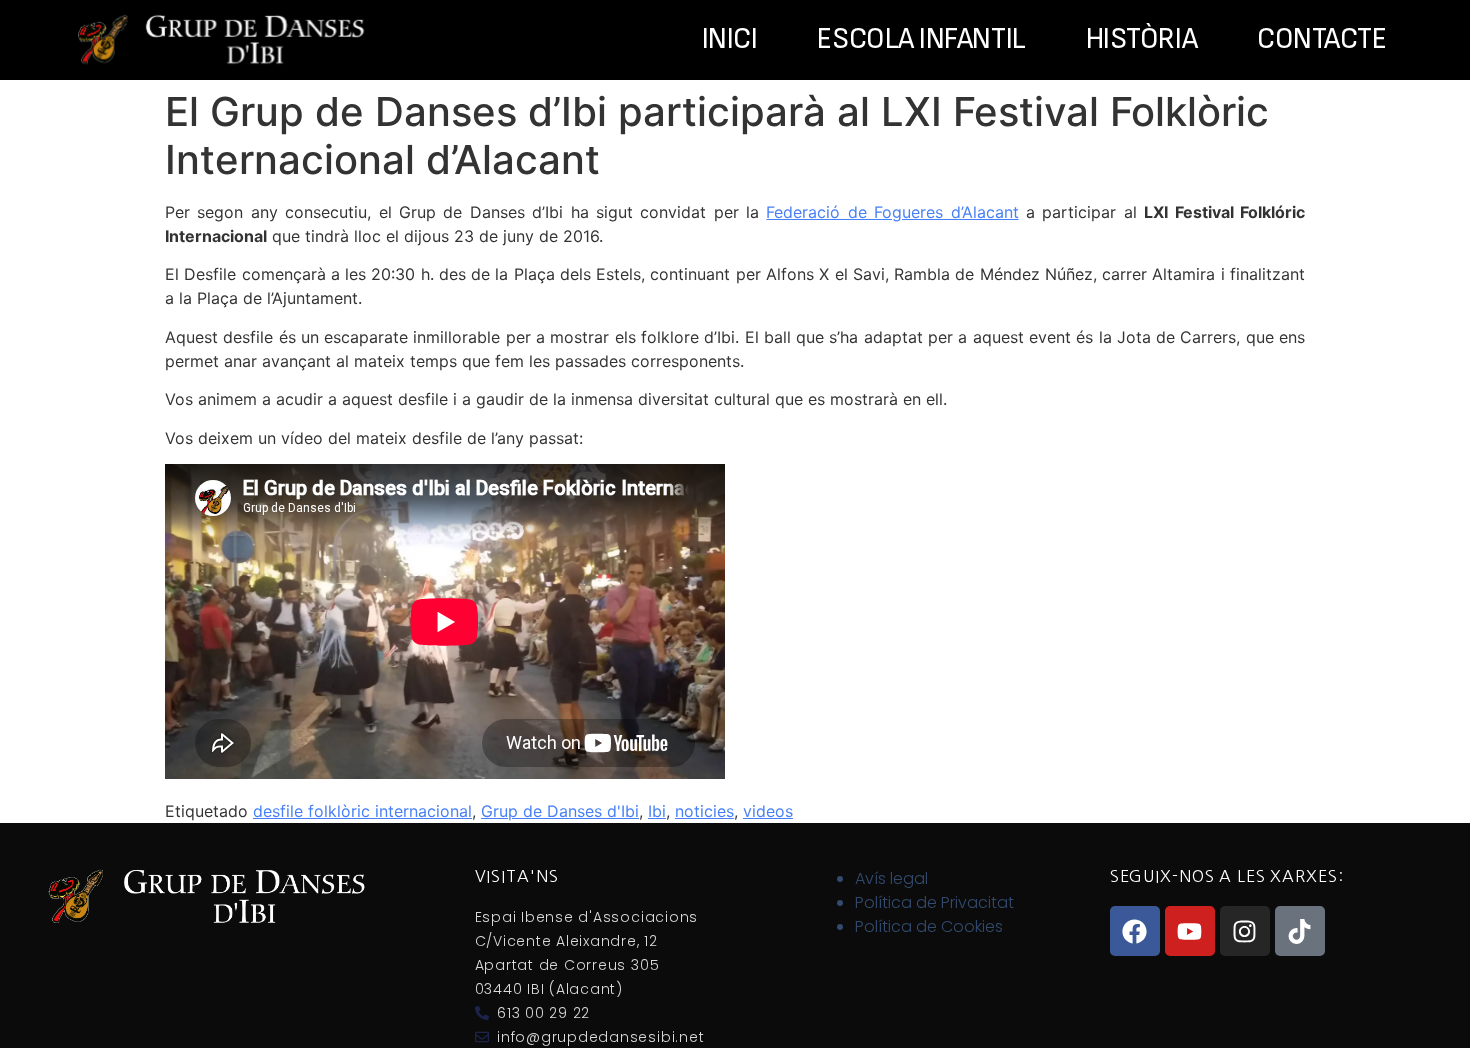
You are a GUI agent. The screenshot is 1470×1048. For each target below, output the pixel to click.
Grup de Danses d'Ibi (560, 811)
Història (1141, 40)
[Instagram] (1245, 931)
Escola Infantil (921, 40)
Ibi (657, 811)
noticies (704, 811)
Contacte (1321, 40)
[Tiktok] (1300, 931)
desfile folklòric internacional (362, 811)
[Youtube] (1190, 931)
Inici (730, 40)
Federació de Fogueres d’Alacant (892, 212)
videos (768, 811)
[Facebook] (1135, 931)
